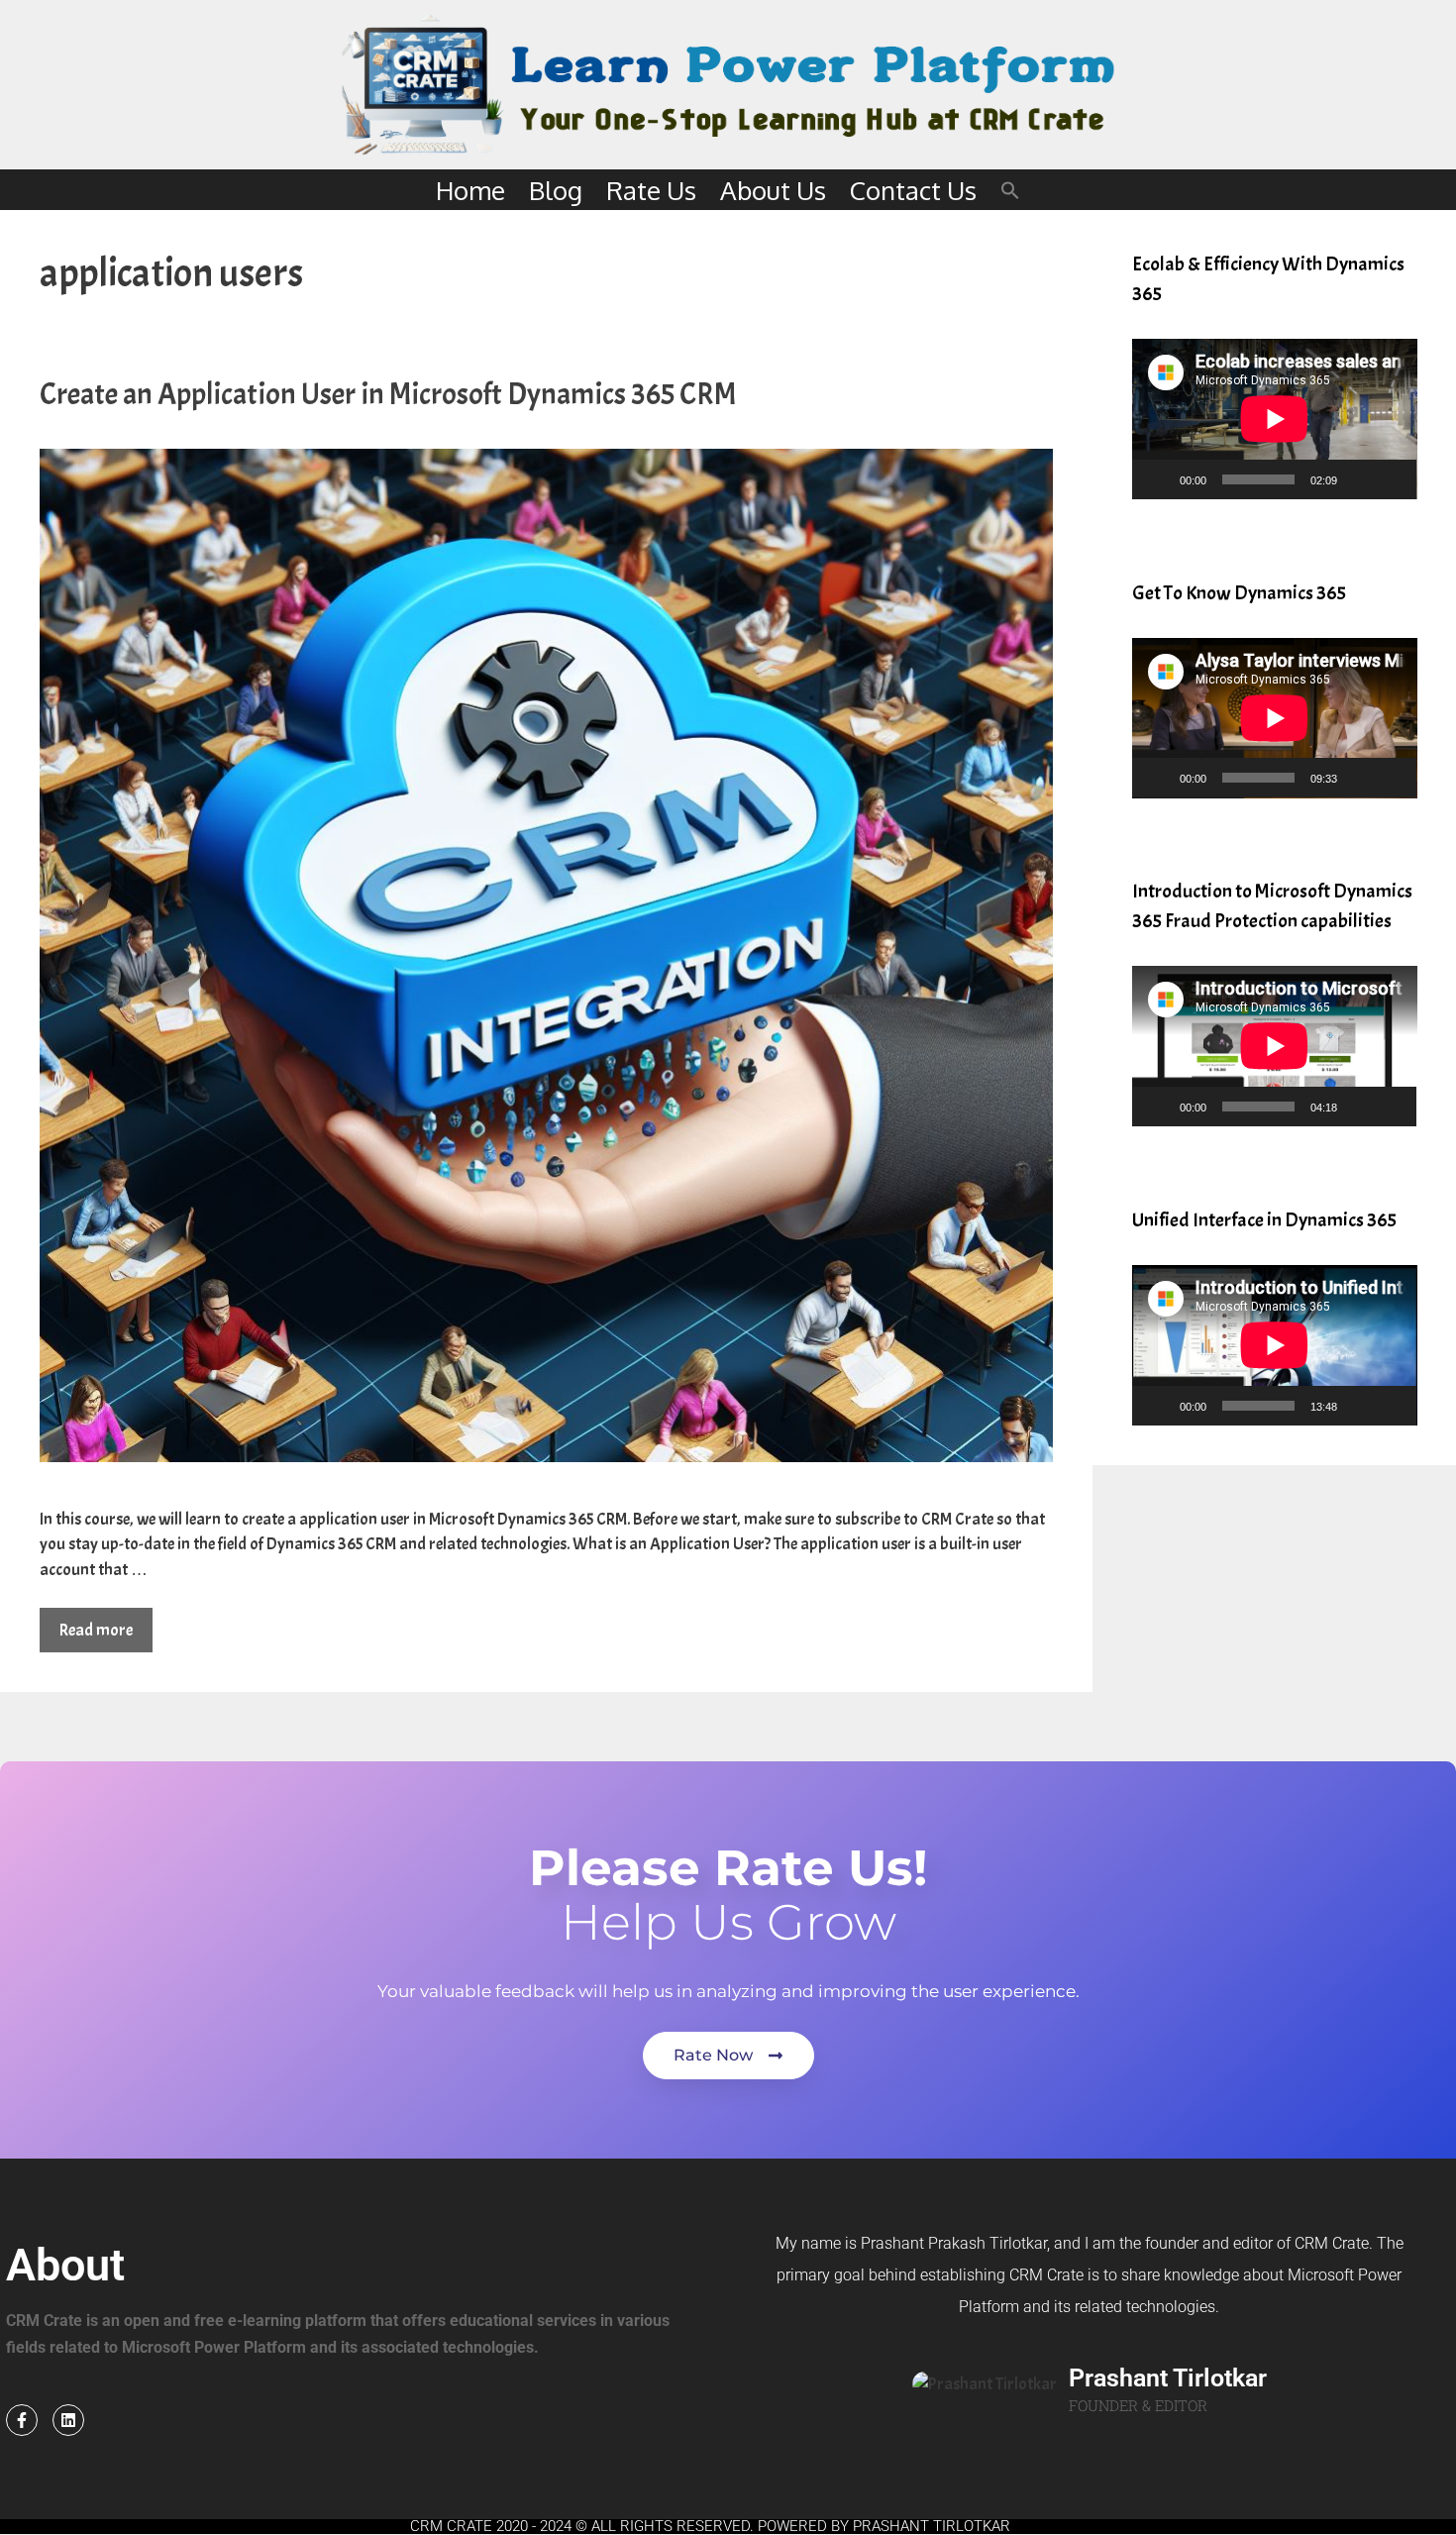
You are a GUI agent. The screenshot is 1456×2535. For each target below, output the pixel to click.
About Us (773, 190)
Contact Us (913, 190)
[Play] (1158, 479)
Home (470, 190)
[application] (1275, 419)
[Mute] (1359, 479)
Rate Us (651, 190)
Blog (556, 190)
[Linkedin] (68, 2420)
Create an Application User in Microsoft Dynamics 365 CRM (388, 394)
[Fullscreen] (1391, 479)
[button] (1010, 190)
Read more (96, 1630)
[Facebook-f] (22, 2420)
